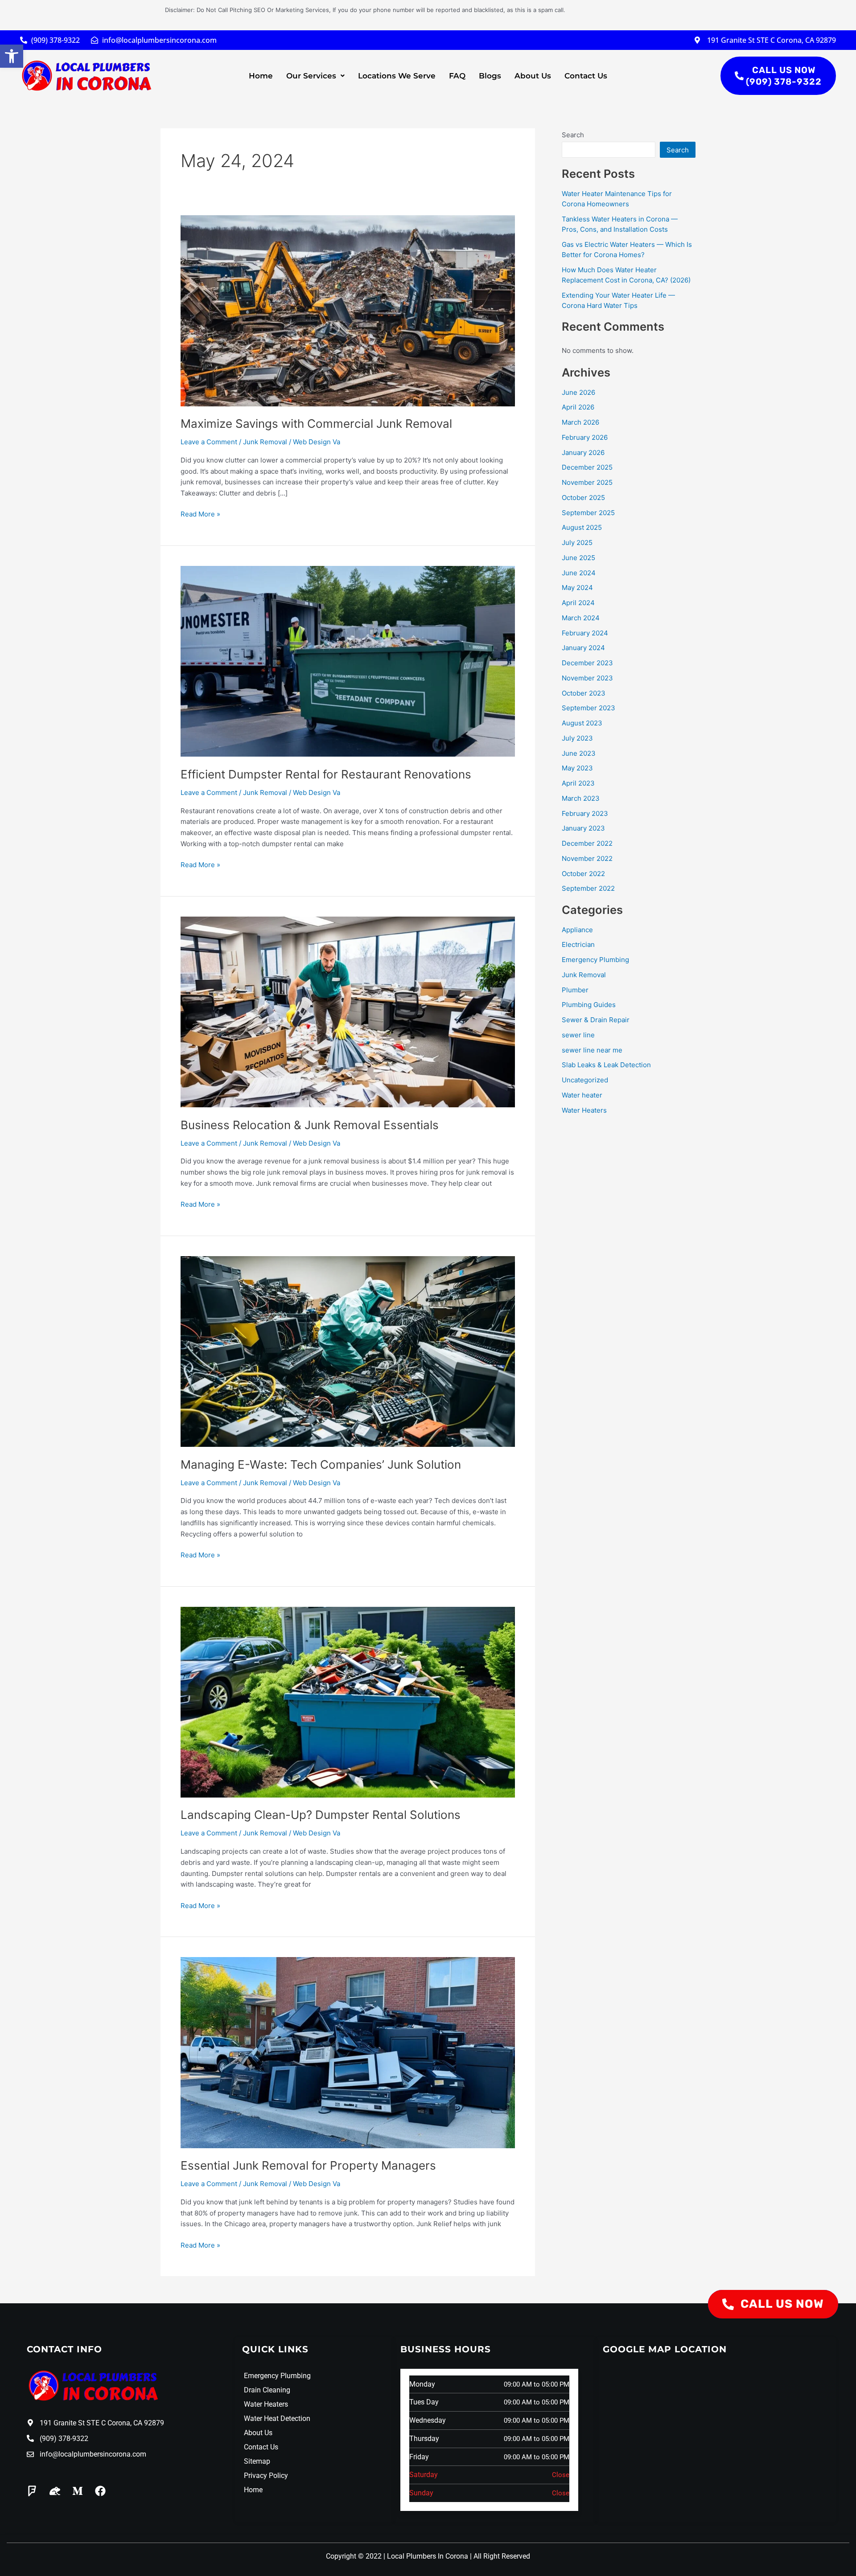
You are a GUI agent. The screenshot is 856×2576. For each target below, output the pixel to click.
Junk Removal (265, 442)
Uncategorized (585, 1080)
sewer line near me (592, 1050)
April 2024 (578, 603)
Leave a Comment (209, 442)
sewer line (578, 1035)
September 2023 (588, 708)
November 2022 (587, 858)
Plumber (575, 990)
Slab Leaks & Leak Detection (606, 1065)
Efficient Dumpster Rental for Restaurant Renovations (326, 774)
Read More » (200, 514)
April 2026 (578, 407)
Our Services (311, 76)
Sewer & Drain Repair (596, 1020)
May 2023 (577, 768)
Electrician (578, 944)
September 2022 (588, 888)
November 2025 (587, 482)
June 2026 (578, 392)
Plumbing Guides (589, 1005)
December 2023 (587, 663)
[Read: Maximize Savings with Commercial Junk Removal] (348, 310)
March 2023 (581, 798)
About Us (533, 76)
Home (261, 76)
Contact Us (586, 76)
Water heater (582, 1095)
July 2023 (577, 738)
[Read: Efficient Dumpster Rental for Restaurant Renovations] (348, 661)
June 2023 (579, 753)
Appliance (577, 930)
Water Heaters (584, 1110)
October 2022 (583, 874)
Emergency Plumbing (595, 960)
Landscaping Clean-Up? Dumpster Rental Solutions (321, 1815)
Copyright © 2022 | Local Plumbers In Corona (397, 2556)
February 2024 (585, 633)
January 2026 (583, 453)
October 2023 (584, 693)
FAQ (457, 76)
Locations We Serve (397, 76)
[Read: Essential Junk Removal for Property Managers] (348, 2052)
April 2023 (578, 783)
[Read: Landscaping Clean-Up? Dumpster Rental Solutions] (348, 1702)
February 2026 (585, 437)
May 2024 (577, 588)
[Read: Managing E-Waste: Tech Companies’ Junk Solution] (348, 1351)
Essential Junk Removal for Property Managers (308, 2165)
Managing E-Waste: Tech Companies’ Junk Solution (321, 1464)
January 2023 (583, 828)
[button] (12, 56)
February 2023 (585, 813)
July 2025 (577, 543)
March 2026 (580, 422)
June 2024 (579, 573)
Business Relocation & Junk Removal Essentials (310, 1125)
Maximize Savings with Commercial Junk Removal (316, 424)
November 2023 (587, 678)
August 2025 (582, 527)
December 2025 (587, 467)
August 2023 (582, 723)
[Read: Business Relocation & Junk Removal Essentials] (348, 1011)
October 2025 (583, 498)
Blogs (490, 76)
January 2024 (583, 648)
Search (573, 135)
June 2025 (578, 558)
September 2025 (588, 513)
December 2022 (587, 843)
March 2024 (581, 618)
